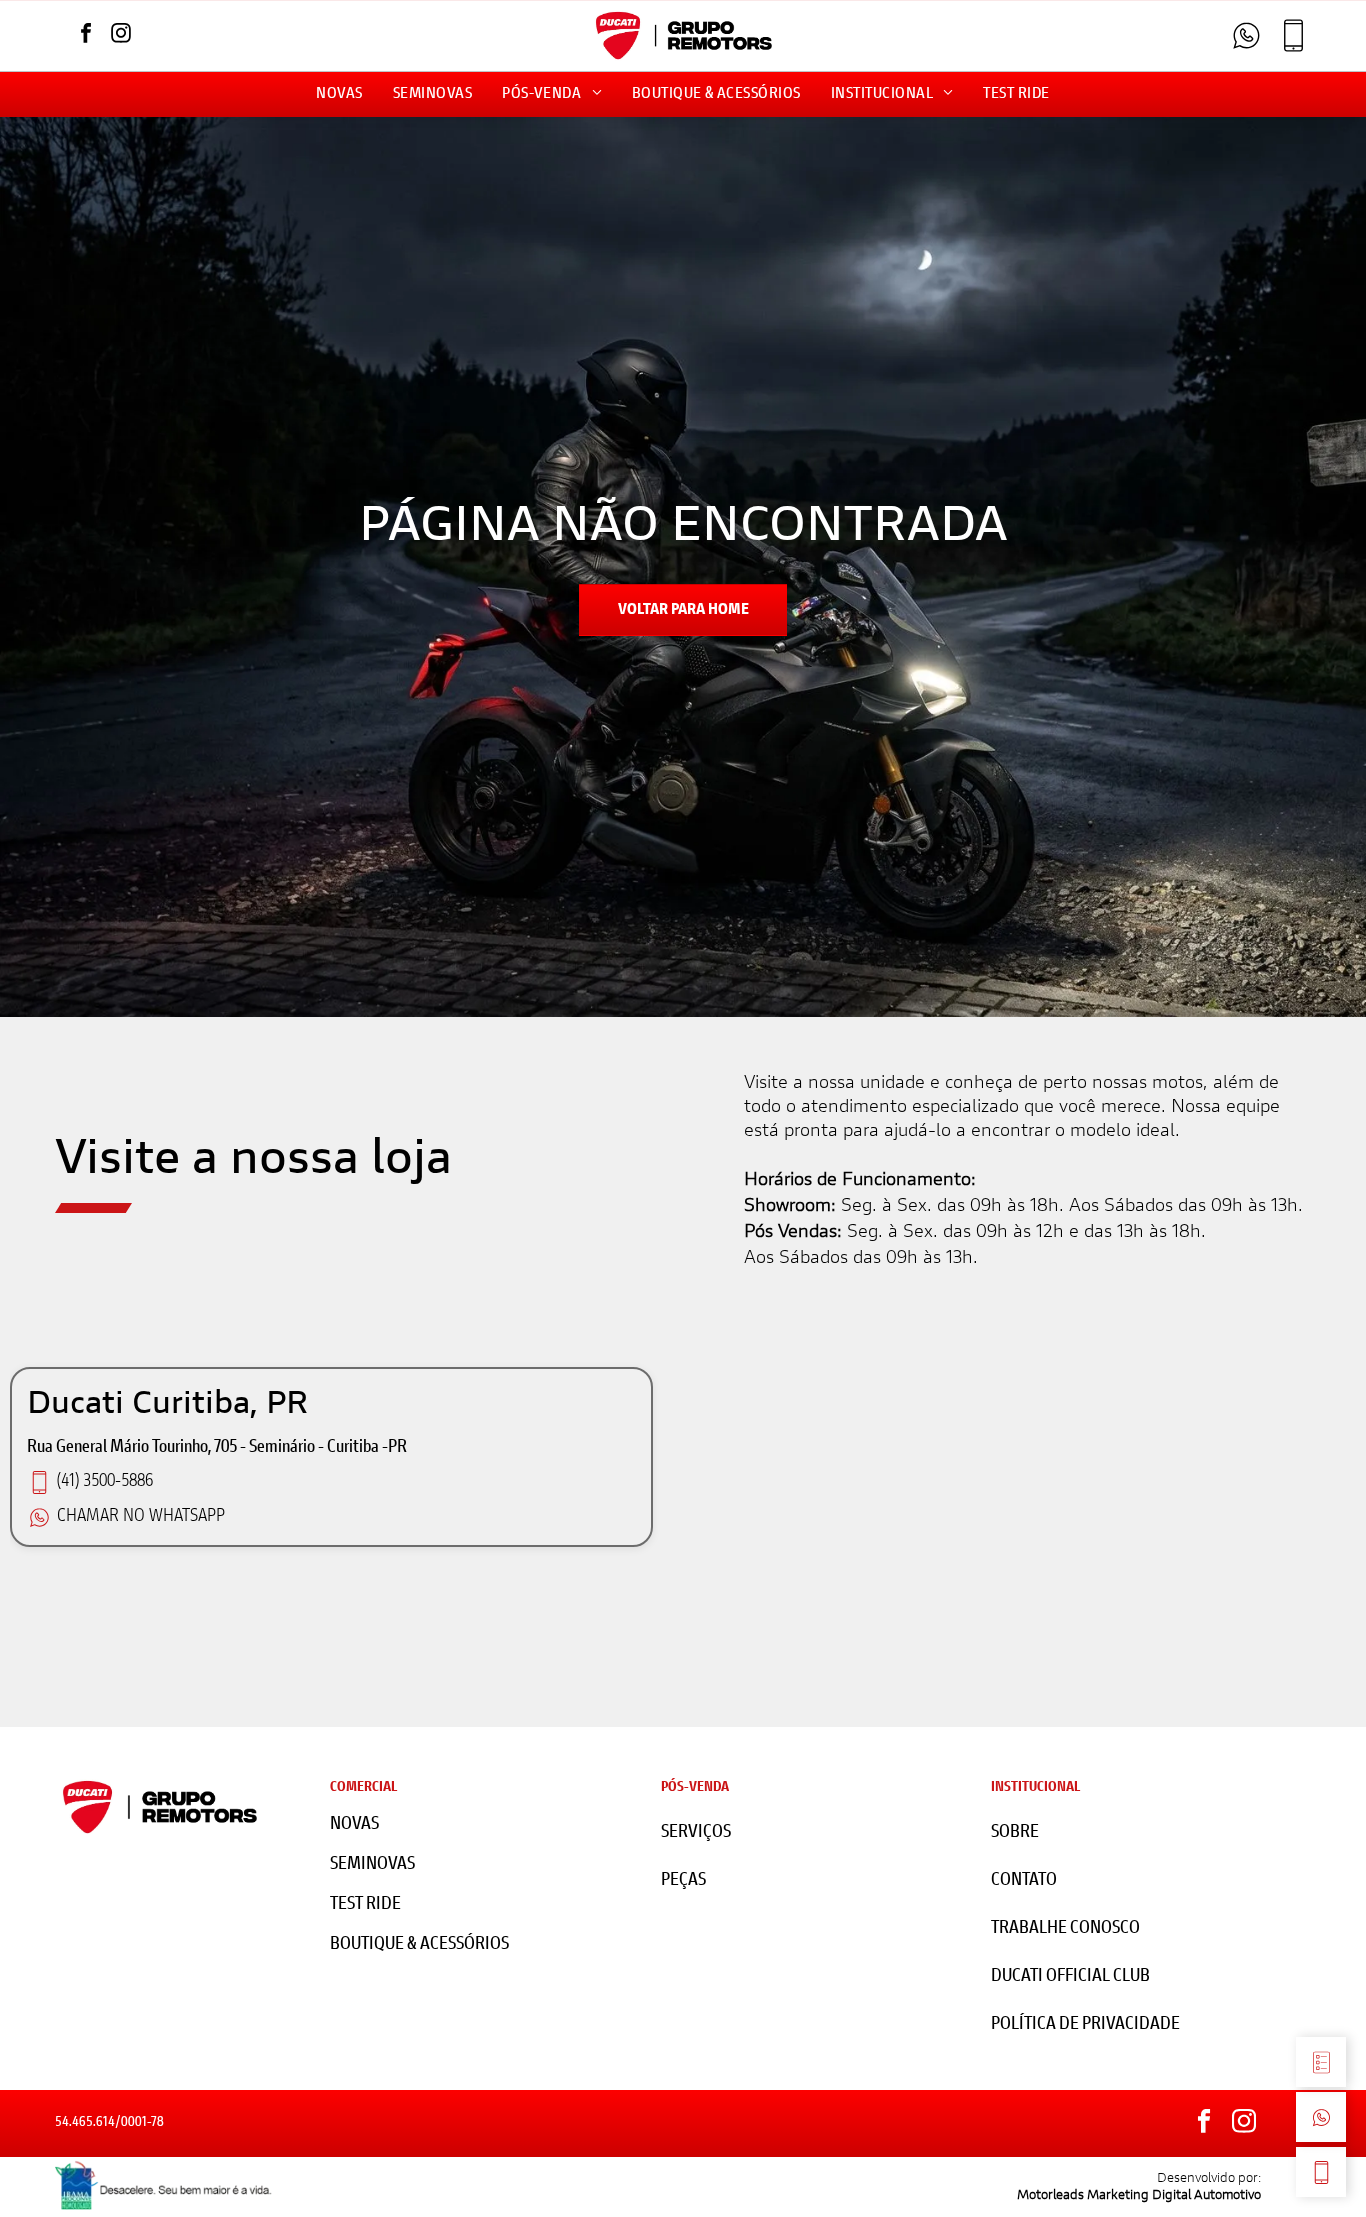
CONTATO (1024, 1881)
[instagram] (121, 35)
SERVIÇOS (696, 1833)
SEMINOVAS (372, 1865)
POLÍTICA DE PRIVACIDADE (1085, 2025)
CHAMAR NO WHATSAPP (141, 1517)
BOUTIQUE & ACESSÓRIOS (419, 1945)
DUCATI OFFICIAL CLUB (1070, 1977)
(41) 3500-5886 (105, 1482)
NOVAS (354, 1825)
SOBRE (1015, 1833)
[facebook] (86, 35)
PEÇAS (683, 1881)
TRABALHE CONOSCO (1065, 1929)
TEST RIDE (365, 1905)
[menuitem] (339, 94)
